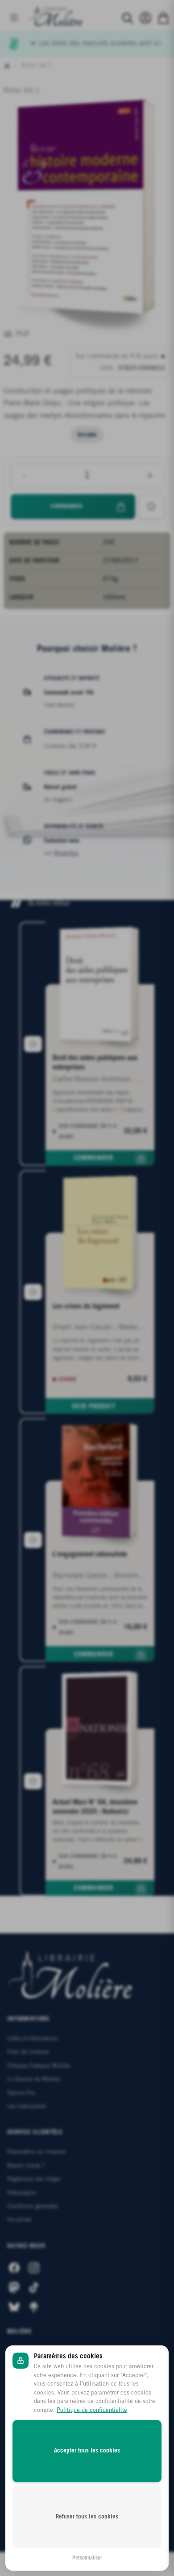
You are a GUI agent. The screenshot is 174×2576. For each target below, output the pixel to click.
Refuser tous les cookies (87, 2517)
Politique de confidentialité (92, 2410)
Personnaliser (87, 2558)
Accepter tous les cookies (87, 2451)
